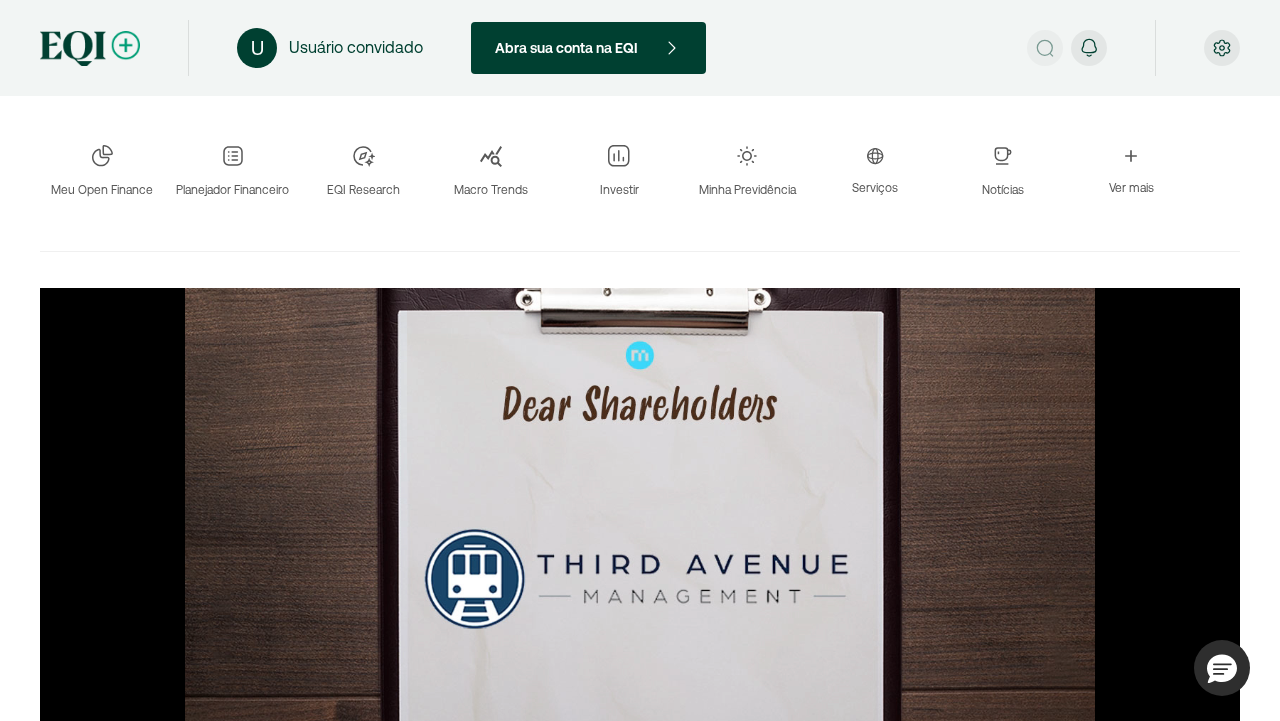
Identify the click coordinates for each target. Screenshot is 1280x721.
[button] (1222, 668)
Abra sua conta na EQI (566, 48)
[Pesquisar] (1045, 48)
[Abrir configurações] (1222, 48)
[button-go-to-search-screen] (1045, 48)
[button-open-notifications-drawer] (1089, 48)
